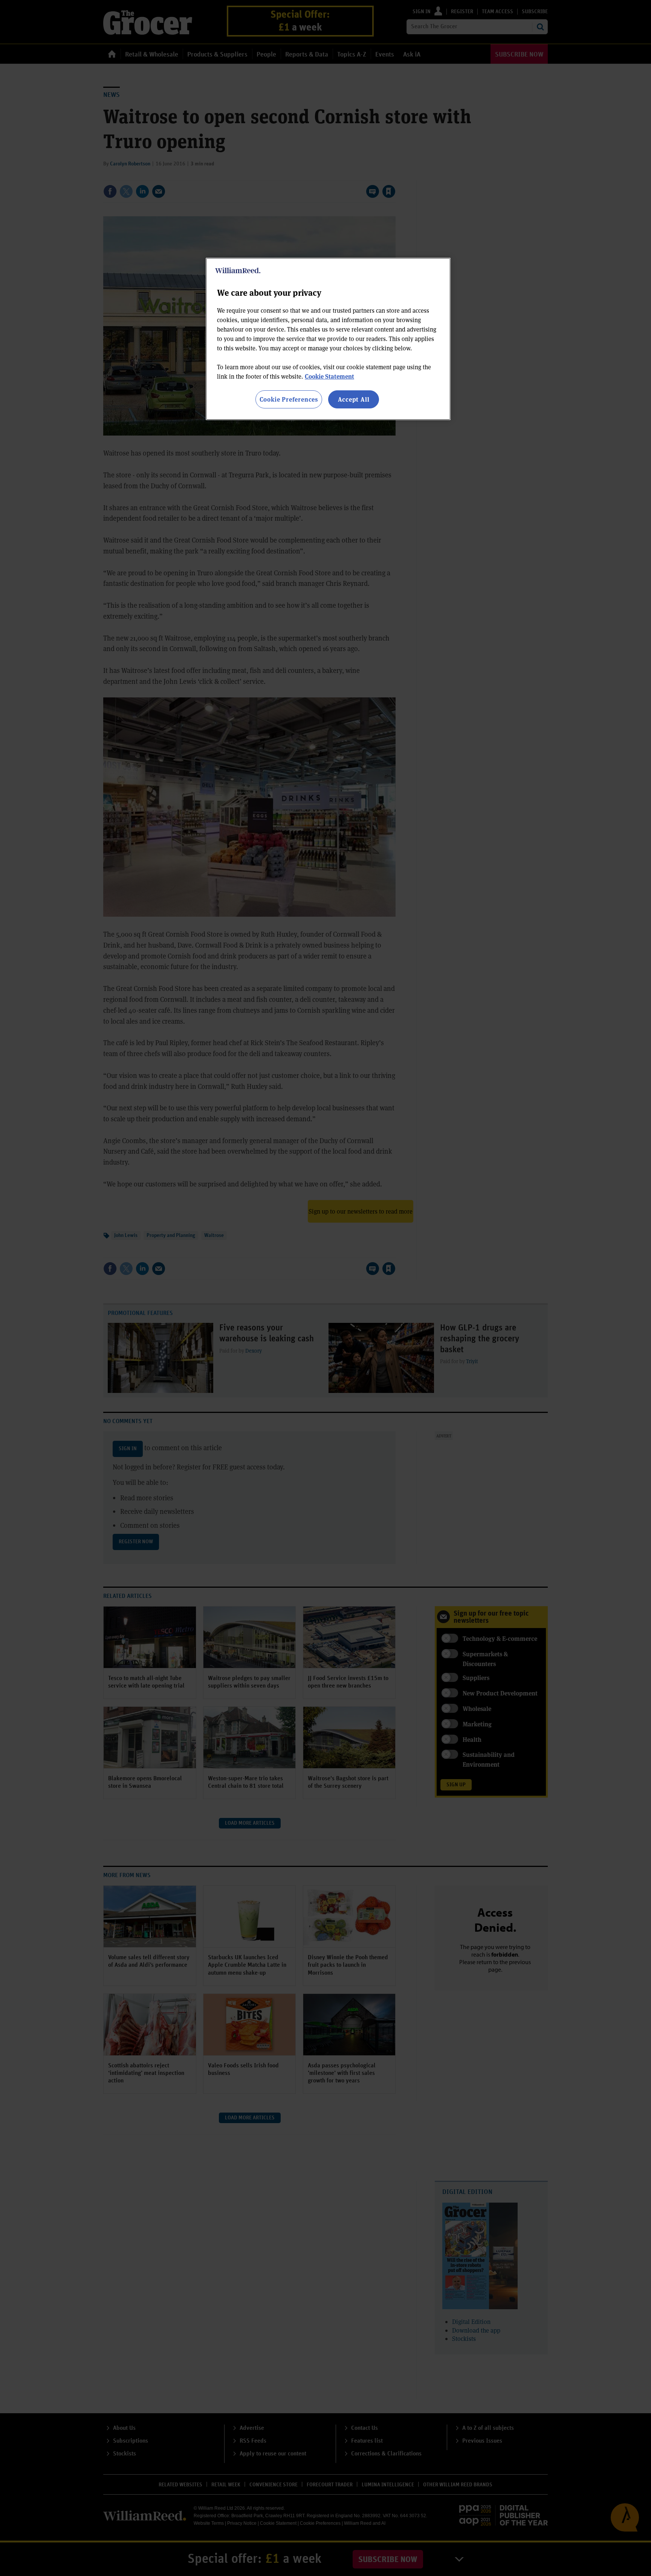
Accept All (354, 399)
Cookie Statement (329, 376)
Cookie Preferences (289, 399)
